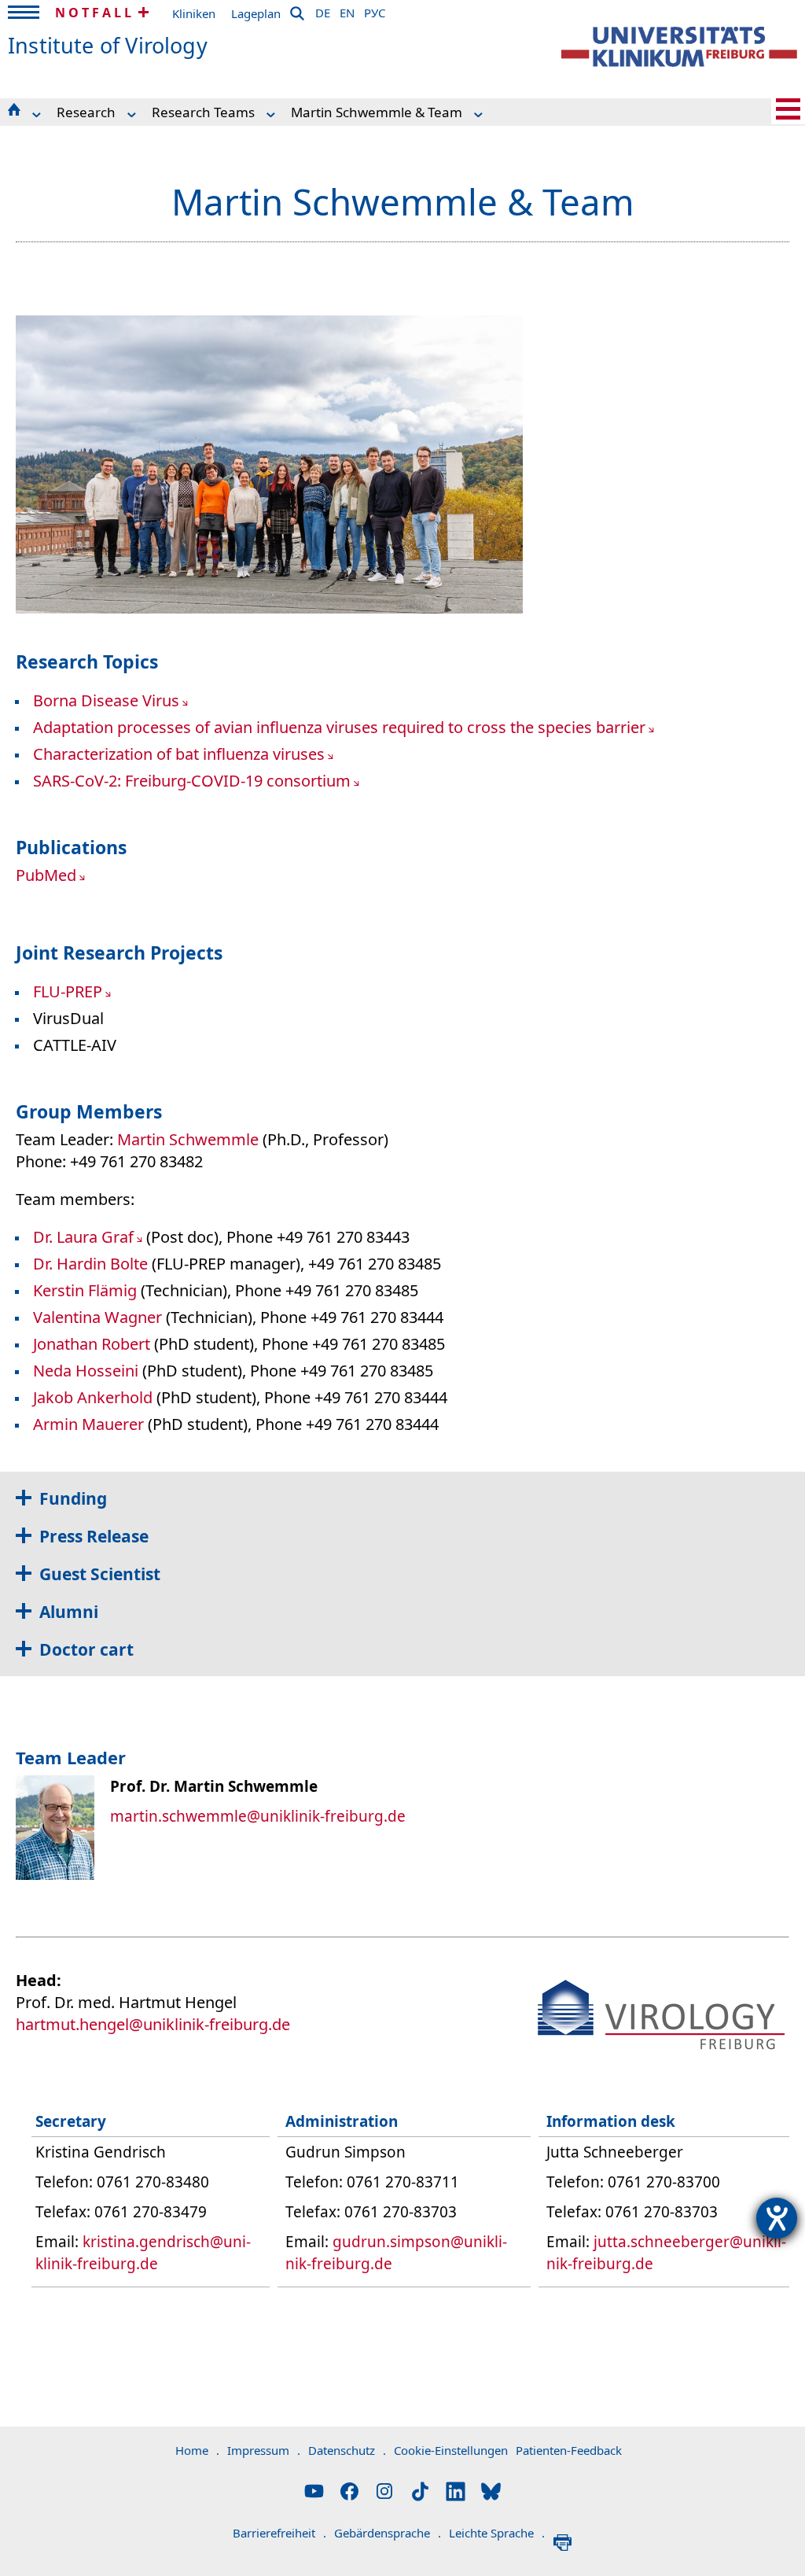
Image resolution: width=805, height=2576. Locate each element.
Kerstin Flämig (85, 1290)
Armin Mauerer (88, 1424)
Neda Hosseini (86, 1371)
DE (323, 10)
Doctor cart (86, 1649)
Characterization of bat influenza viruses (179, 754)
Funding (73, 1498)
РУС (375, 10)
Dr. (45, 1264)
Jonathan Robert (92, 1344)
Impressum (264, 2450)
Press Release (94, 1536)
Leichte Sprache (497, 2533)
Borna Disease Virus (106, 700)
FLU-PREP (68, 991)
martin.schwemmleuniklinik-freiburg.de (258, 1816)
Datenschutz (347, 2450)
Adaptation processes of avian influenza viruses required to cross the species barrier (339, 727)
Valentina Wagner (97, 1317)
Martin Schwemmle (188, 1139)
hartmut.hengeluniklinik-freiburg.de (153, 2024)
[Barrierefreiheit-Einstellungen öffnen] (777, 2218)
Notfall (95, 13)
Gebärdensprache (388, 2533)
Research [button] (86, 112)
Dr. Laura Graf (83, 1237)
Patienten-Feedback (569, 2450)
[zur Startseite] (679, 47)
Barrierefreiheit (279, 2533)
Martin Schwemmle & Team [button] (377, 112)
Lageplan (256, 13)
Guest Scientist (100, 1574)
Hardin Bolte (102, 1264)
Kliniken (194, 13)
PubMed (46, 875)
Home (197, 2450)
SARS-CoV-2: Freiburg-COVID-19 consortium (192, 781)
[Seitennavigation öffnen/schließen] (788, 109)
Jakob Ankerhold (93, 1397)
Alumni (69, 1612)
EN (347, 10)
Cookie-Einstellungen (451, 2450)
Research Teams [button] (203, 112)
